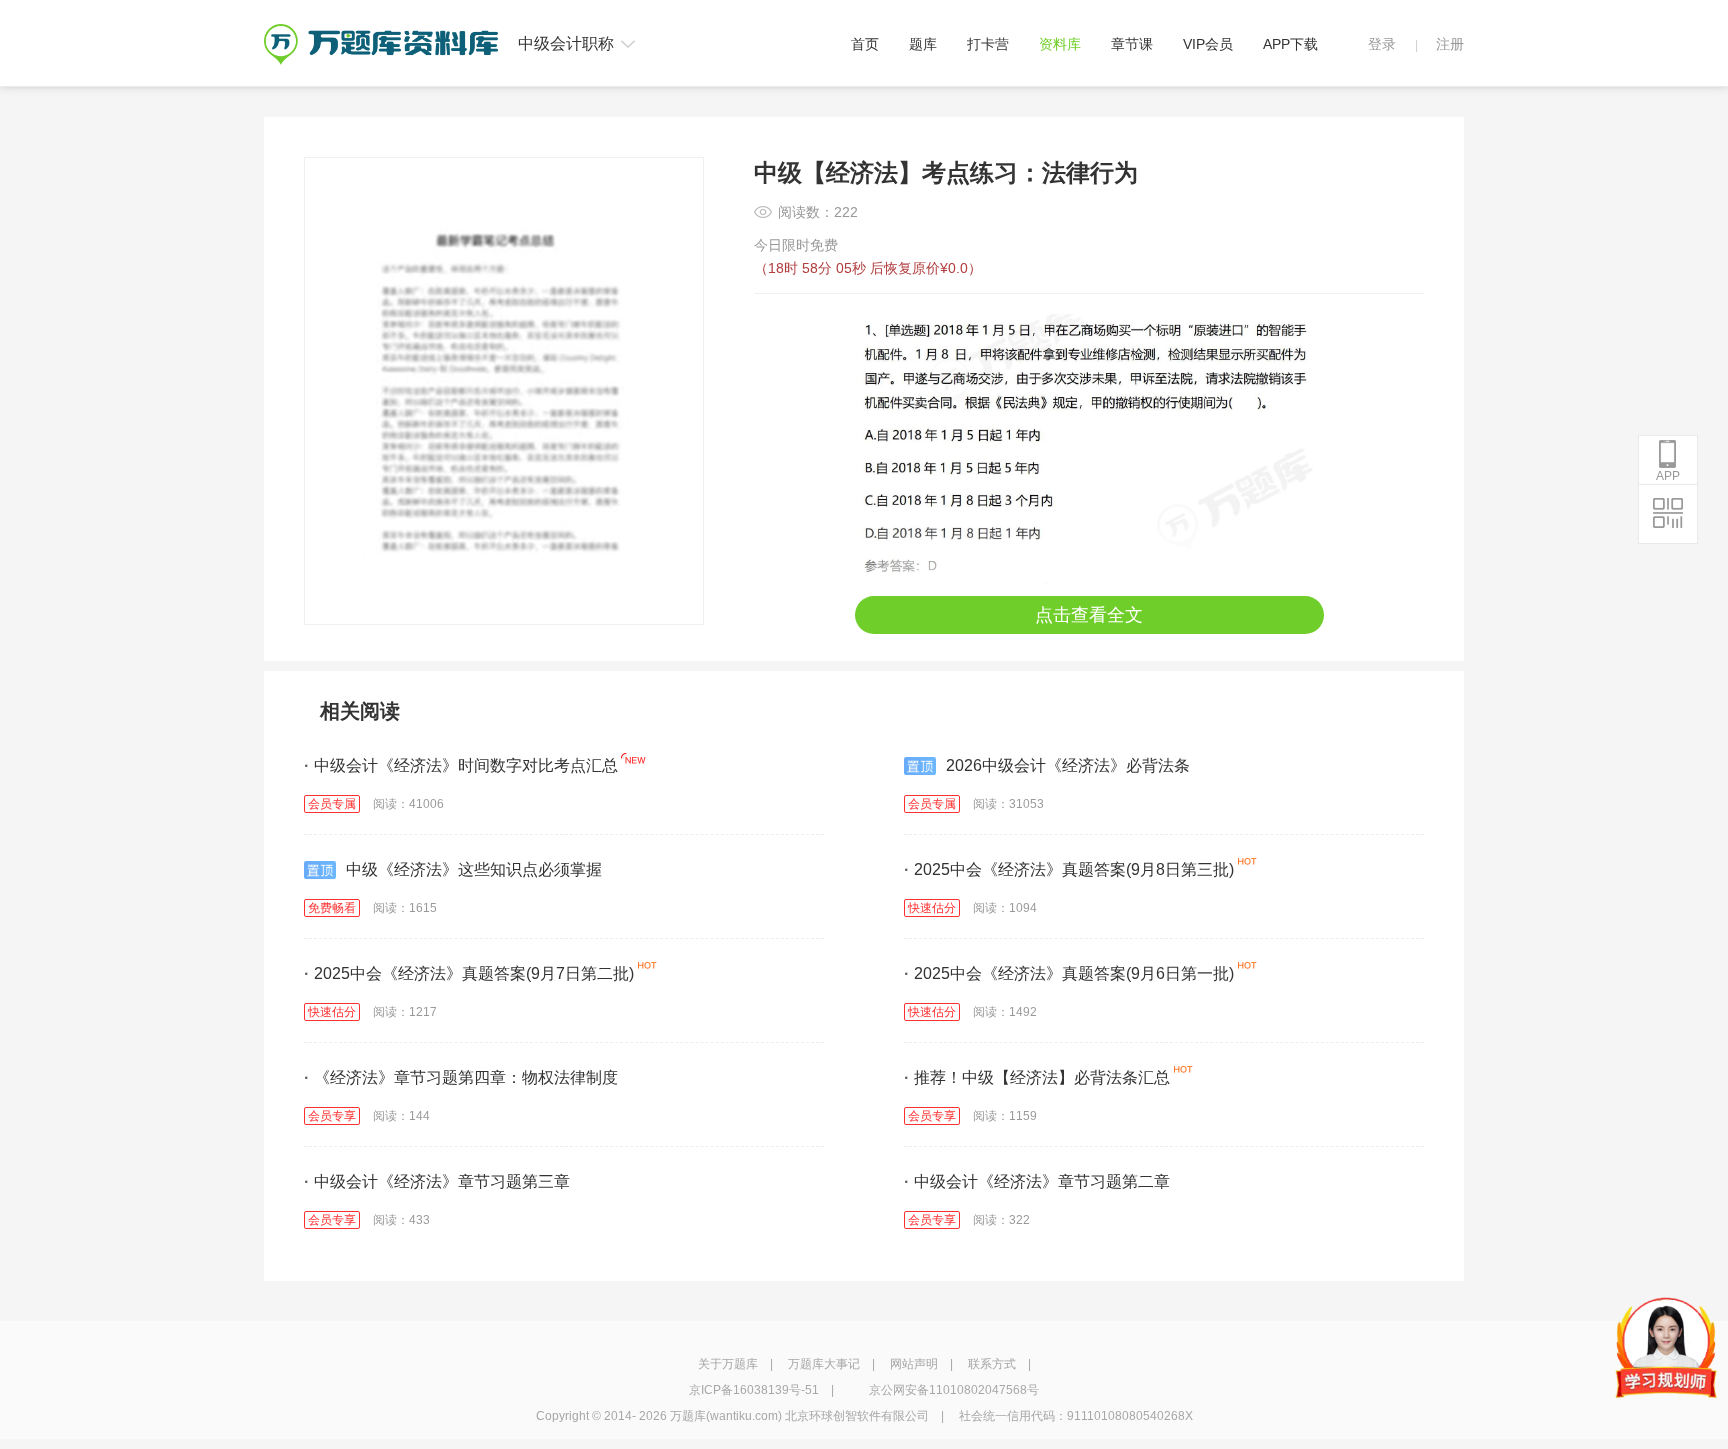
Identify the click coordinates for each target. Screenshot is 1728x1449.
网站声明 (914, 1364)
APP (1668, 476)
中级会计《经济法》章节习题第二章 (1037, 1181)
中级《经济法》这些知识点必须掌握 (474, 869)
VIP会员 (1208, 44)
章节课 (1132, 44)
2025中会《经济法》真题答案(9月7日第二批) (469, 973)
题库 (923, 44)
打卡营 (988, 44)
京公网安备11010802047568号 (954, 1390)
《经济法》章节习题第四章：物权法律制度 (461, 1077)
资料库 (1060, 44)
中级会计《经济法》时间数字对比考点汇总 (461, 765)
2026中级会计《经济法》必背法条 (1068, 765)
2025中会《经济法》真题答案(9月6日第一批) (1069, 973)
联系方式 (992, 1364)
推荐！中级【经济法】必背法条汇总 (1037, 1077)
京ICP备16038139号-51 (754, 1390)
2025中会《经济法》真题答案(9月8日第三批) (1069, 869)
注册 (1450, 44)
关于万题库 (728, 1364)
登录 (1382, 44)
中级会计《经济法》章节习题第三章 (437, 1181)
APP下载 (1290, 44)
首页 (865, 44)
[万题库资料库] (381, 31)
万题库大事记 (824, 1364)
